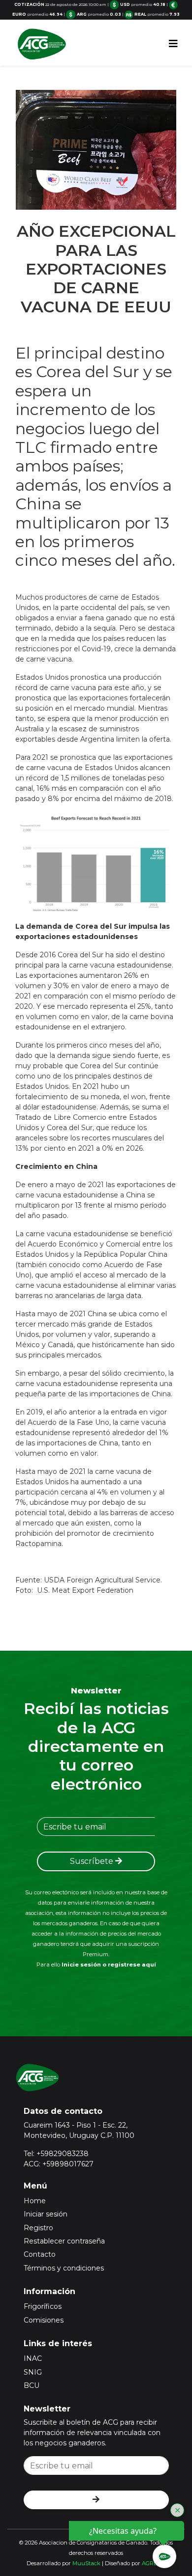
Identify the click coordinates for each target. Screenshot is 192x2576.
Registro (38, 2228)
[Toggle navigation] (173, 44)
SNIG (33, 2372)
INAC (33, 2358)
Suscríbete (93, 1861)
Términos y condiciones (64, 2268)
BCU (32, 2385)
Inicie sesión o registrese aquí (109, 1965)
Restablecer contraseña (64, 2241)
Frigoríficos (43, 2306)
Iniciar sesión (46, 2214)
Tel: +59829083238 (56, 2154)
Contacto (40, 2254)
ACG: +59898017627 (59, 2164)
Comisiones (44, 2320)
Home (35, 2201)
